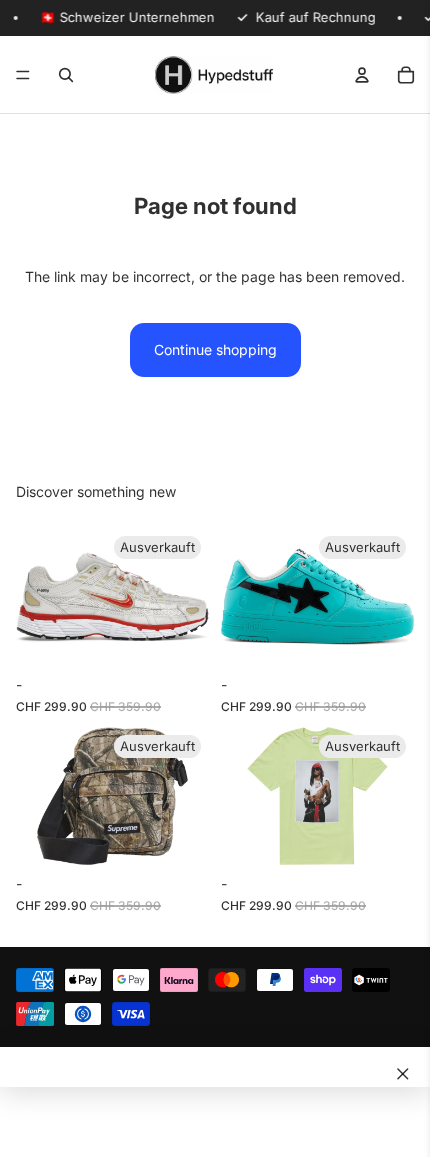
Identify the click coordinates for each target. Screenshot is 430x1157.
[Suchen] (66, 75)
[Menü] (23, 75)
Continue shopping (215, 349)
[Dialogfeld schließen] (403, 1074)
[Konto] (362, 75)
